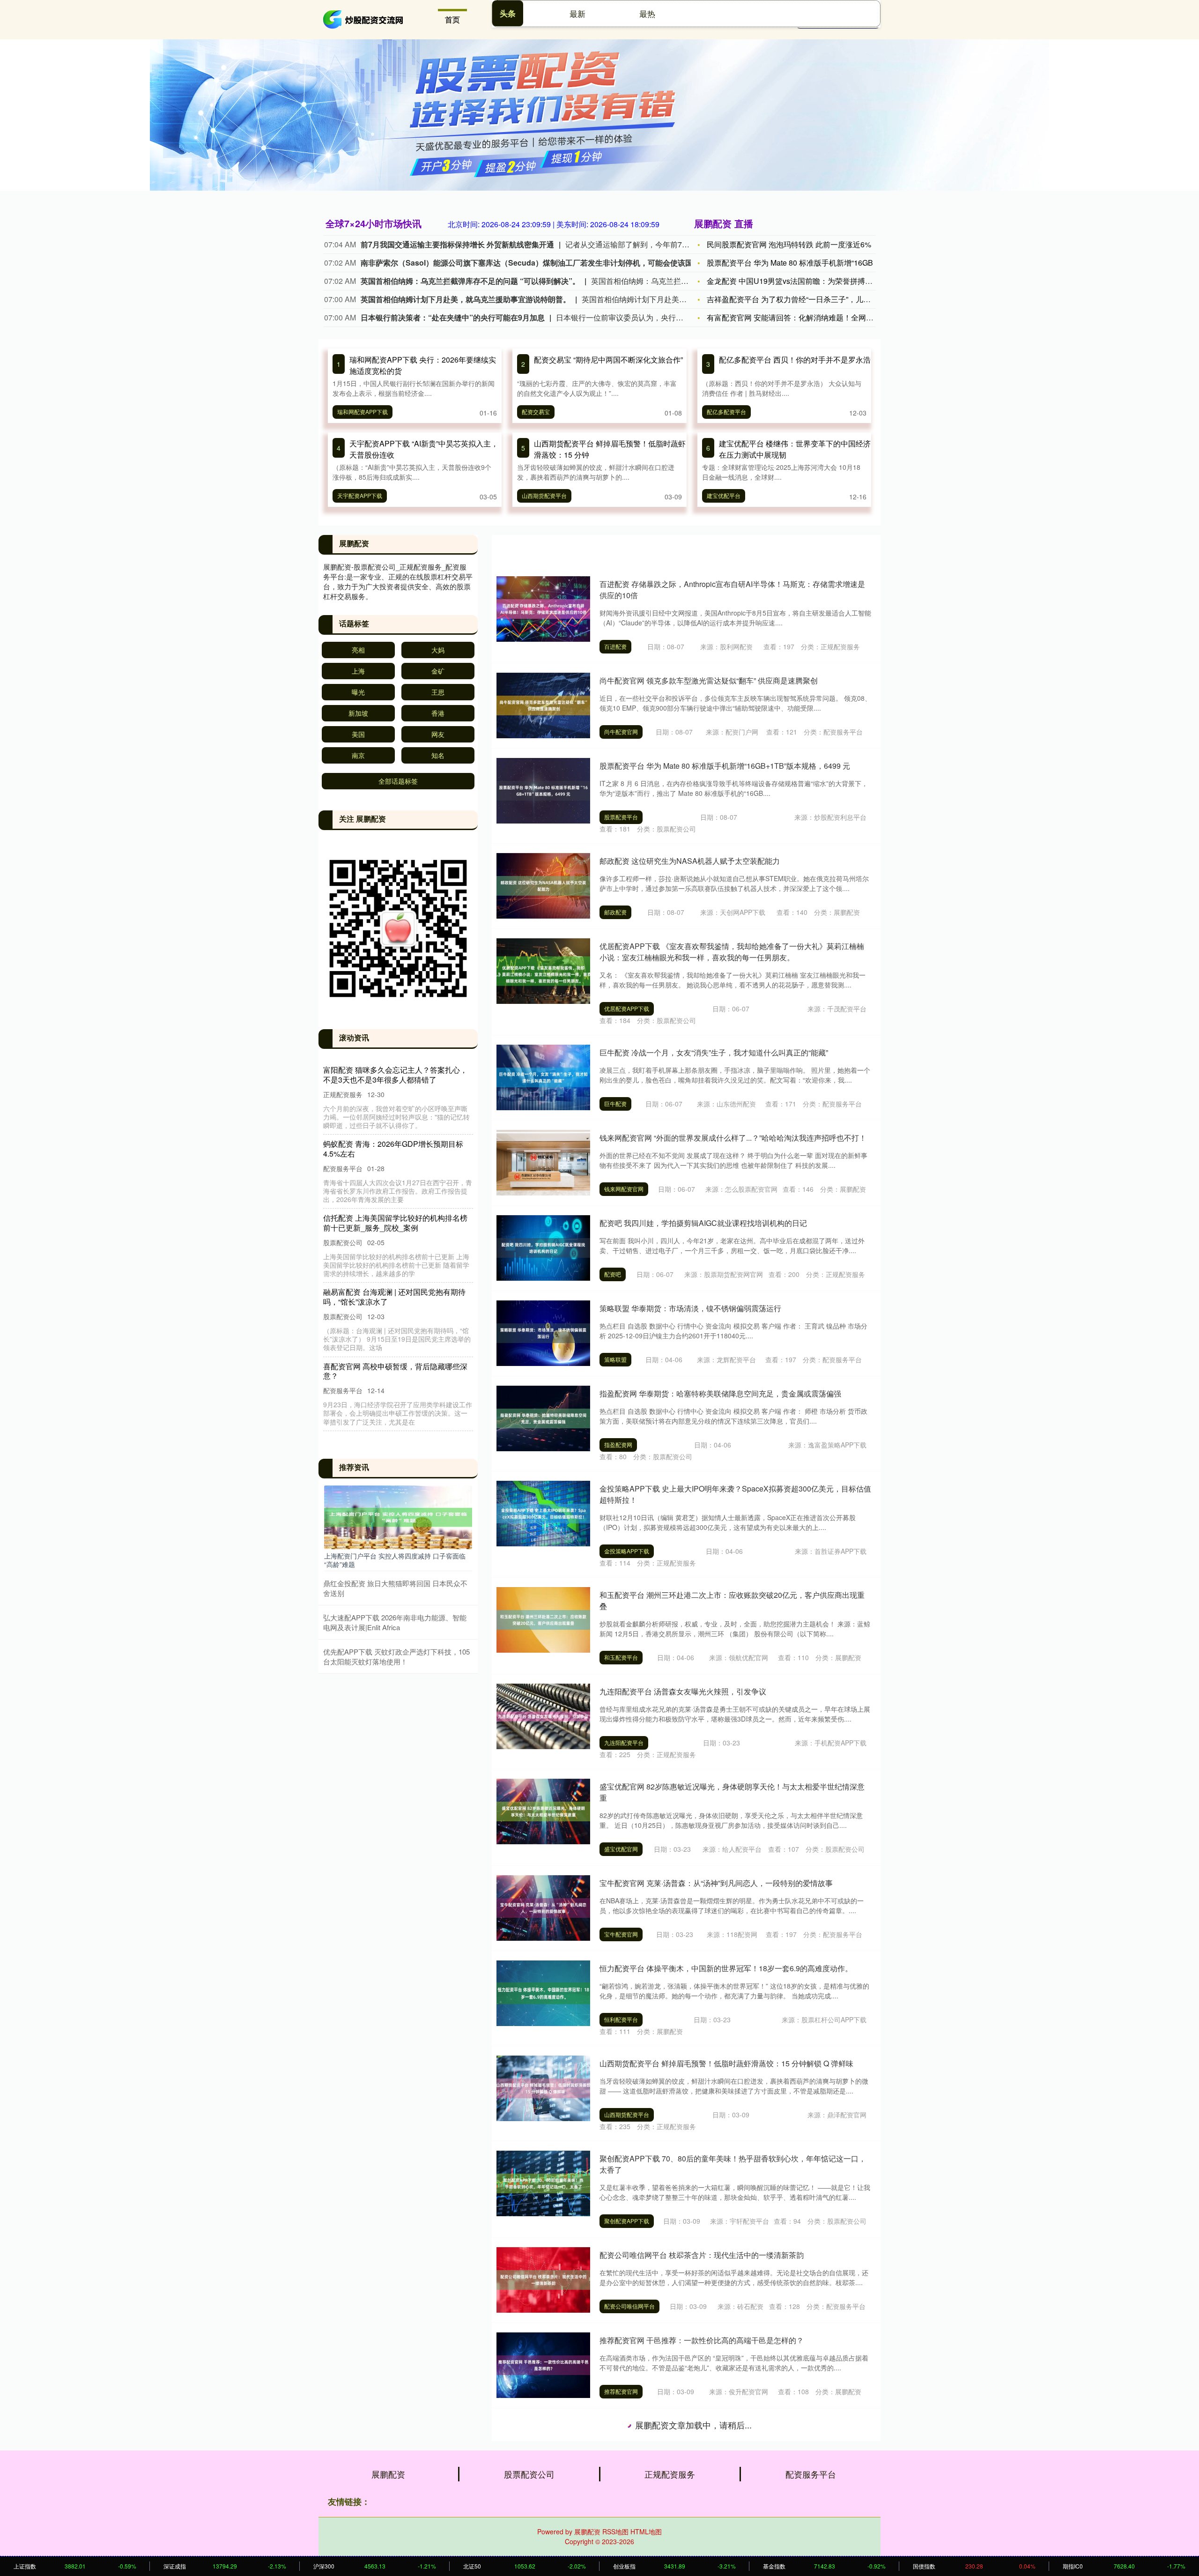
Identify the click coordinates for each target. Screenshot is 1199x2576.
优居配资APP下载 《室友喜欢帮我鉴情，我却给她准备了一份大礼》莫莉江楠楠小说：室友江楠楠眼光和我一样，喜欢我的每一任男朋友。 (732, 952)
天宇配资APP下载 (360, 495)
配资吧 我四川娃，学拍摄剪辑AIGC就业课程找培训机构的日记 (703, 1223)
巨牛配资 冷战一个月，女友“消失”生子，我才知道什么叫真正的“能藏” (714, 1052)
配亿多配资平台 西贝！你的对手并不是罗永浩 (795, 360)
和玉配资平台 (621, 1657)
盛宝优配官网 (621, 1849)
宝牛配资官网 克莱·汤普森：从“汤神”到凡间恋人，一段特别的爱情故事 (716, 1883)
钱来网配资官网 (624, 1189)
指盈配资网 (618, 1444)
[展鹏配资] (364, 19)
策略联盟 (615, 1359)
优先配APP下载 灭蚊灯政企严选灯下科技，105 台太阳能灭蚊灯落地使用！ (396, 1656)
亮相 (358, 650)
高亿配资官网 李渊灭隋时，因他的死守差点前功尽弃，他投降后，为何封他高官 (732, 2522)
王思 (438, 692)
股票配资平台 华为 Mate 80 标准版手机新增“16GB (790, 263)
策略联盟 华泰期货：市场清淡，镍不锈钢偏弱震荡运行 (690, 1308)
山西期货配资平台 (544, 495)
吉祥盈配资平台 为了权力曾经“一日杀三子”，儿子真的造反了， (811, 299)
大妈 (438, 650)
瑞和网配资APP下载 (363, 412)
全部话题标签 (398, 781)
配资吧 (613, 1274)
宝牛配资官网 (621, 1934)
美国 (358, 734)
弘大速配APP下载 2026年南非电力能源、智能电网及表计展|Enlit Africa (395, 1622)
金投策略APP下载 (627, 1551)
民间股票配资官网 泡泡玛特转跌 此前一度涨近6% (789, 244)
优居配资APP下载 (627, 1008)
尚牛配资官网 (621, 731)
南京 (358, 755)
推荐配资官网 (621, 2391)
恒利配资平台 (621, 2019)
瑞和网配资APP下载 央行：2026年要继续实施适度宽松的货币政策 (396, 1075)
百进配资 (615, 646)
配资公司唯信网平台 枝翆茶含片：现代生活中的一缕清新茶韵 (702, 2255)
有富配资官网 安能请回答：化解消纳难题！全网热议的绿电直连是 (816, 317)
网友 (438, 734)
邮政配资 (615, 912)
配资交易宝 (536, 412)
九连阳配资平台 (624, 1742)
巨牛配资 (615, 1103)
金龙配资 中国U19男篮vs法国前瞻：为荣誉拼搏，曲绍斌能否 (808, 281)
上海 (358, 671)
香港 (438, 713)
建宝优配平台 (724, 495)
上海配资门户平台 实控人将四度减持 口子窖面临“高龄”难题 (395, 1560)
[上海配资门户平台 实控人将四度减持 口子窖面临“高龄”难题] (398, 1516)
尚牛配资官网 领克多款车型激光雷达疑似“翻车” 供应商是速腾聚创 (709, 680)
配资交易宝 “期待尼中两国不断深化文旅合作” (608, 360)
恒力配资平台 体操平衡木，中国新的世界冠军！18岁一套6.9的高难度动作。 (726, 1968)
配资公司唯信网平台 (629, 2306)
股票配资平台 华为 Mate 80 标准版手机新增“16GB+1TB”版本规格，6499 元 (725, 766)
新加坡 (358, 713)
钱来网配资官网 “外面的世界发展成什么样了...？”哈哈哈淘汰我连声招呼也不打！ (733, 1138)
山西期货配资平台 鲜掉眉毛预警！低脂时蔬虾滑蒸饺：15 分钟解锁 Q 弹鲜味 (726, 2063)
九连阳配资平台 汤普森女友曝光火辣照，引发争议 (683, 1691)
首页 (452, 19)
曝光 (358, 692)
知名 (438, 755)
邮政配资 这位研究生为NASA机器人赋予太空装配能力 (690, 861)
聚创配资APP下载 (627, 2221)
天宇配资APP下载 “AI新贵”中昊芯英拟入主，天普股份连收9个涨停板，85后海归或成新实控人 (398, 1292)
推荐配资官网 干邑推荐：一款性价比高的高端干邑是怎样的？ (702, 2340)
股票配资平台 (621, 817)
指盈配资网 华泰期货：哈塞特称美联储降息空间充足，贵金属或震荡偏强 (720, 1393)
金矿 (438, 671)
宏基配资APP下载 (627, 2488)
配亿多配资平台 (726, 412)
